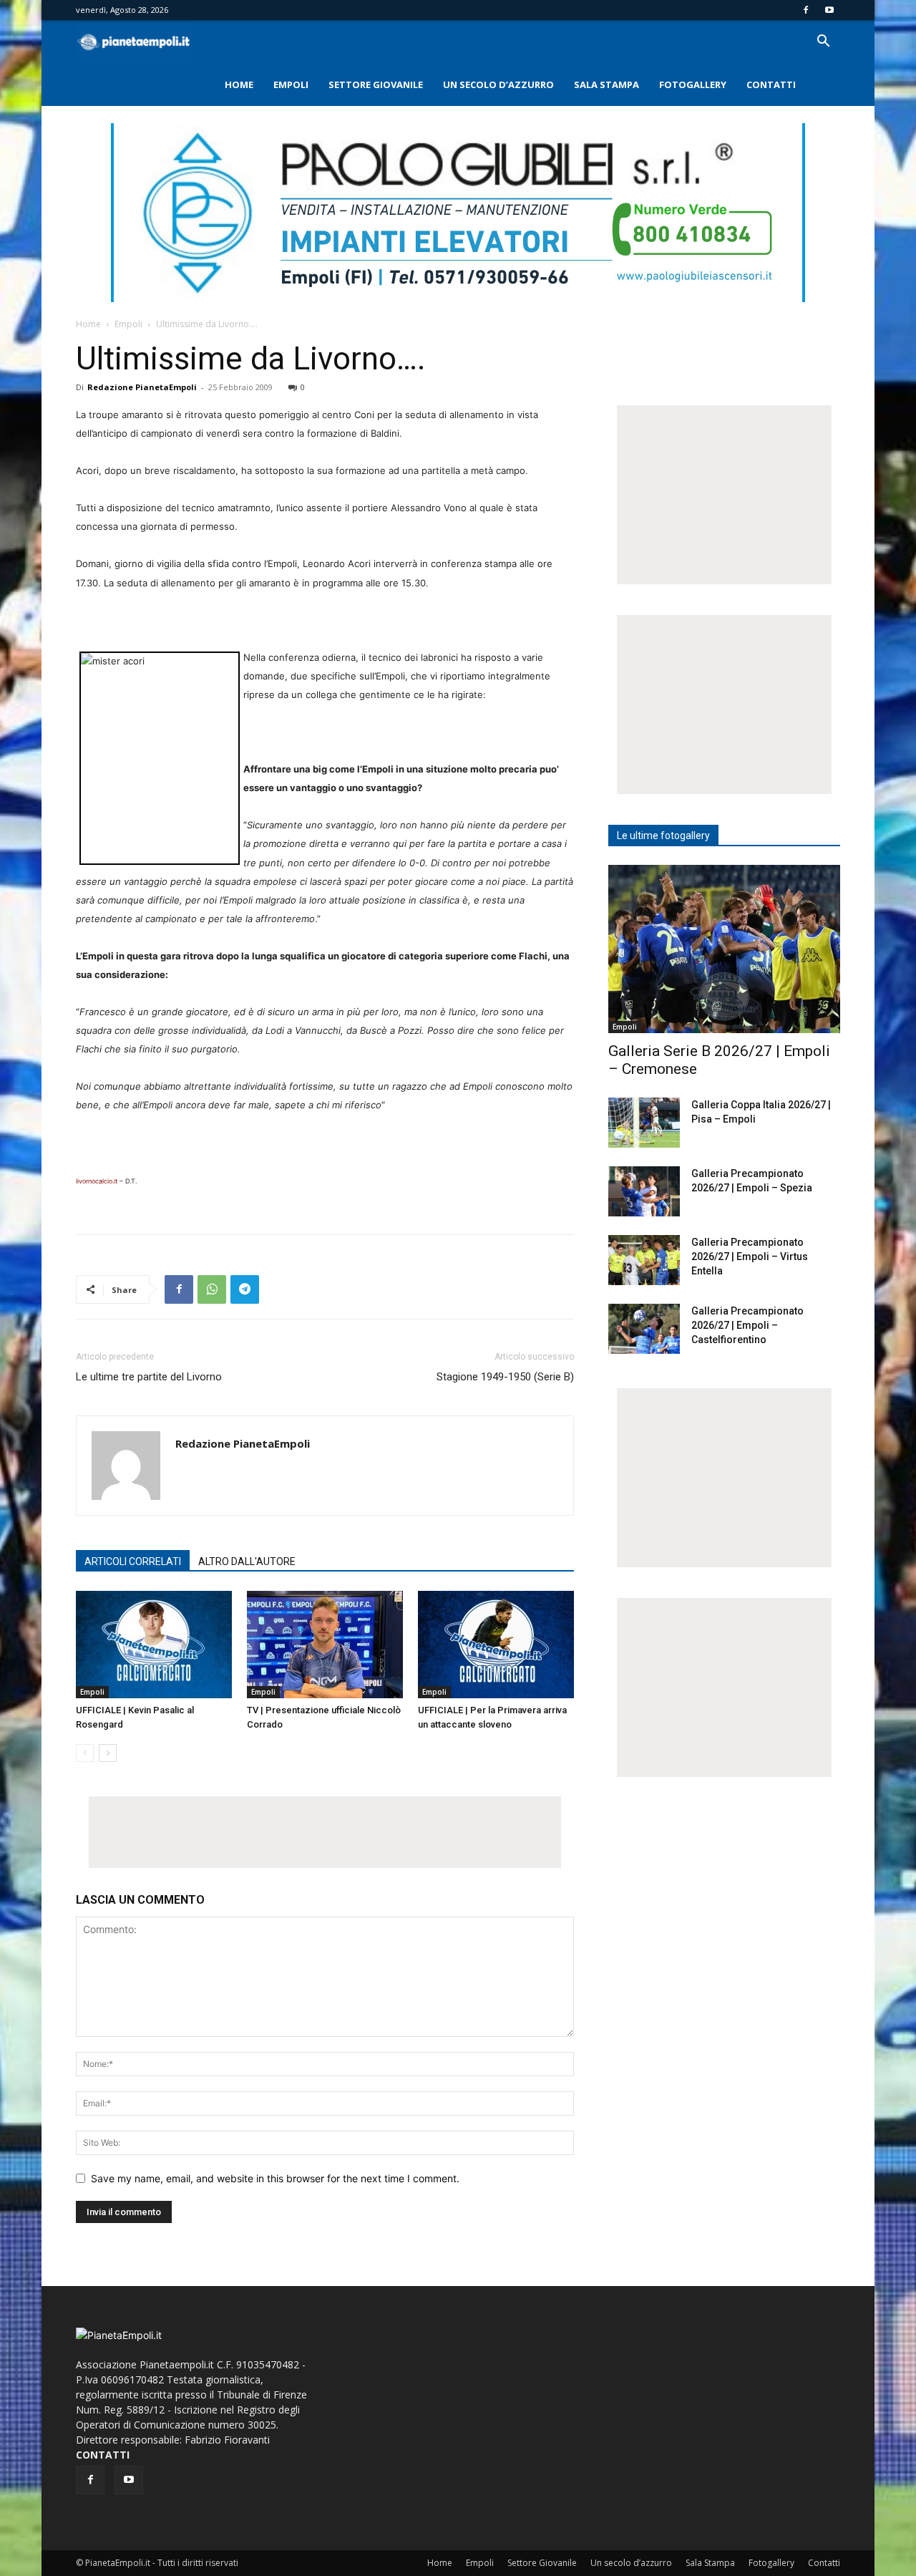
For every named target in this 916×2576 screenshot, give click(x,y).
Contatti (771, 84)
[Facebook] (806, 10)
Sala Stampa (606, 84)
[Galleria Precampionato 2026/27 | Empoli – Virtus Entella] (644, 1260)
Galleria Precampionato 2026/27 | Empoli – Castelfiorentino (747, 1325)
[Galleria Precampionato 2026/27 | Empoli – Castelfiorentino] (644, 1329)
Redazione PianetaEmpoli (142, 387)
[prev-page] (85, 1753)
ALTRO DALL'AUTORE (247, 1561)
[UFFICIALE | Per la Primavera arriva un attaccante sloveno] (496, 1645)
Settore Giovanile (376, 84)
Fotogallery (693, 84)
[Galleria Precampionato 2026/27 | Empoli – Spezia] (644, 1191)
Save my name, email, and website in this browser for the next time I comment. (275, 2178)
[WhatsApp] (212, 1289)
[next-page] (108, 1753)
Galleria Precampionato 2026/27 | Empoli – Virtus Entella (750, 1256)
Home (239, 84)
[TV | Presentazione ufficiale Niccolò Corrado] (325, 1645)
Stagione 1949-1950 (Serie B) (505, 1377)
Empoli (291, 84)
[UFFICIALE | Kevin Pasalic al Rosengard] (154, 1645)
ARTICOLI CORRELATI (133, 1561)
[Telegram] (245, 1289)
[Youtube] (829, 10)
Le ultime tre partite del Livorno (149, 1377)
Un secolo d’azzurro (498, 84)
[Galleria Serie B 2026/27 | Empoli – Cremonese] (724, 949)
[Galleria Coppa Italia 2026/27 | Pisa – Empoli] (644, 1123)
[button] (823, 43)
